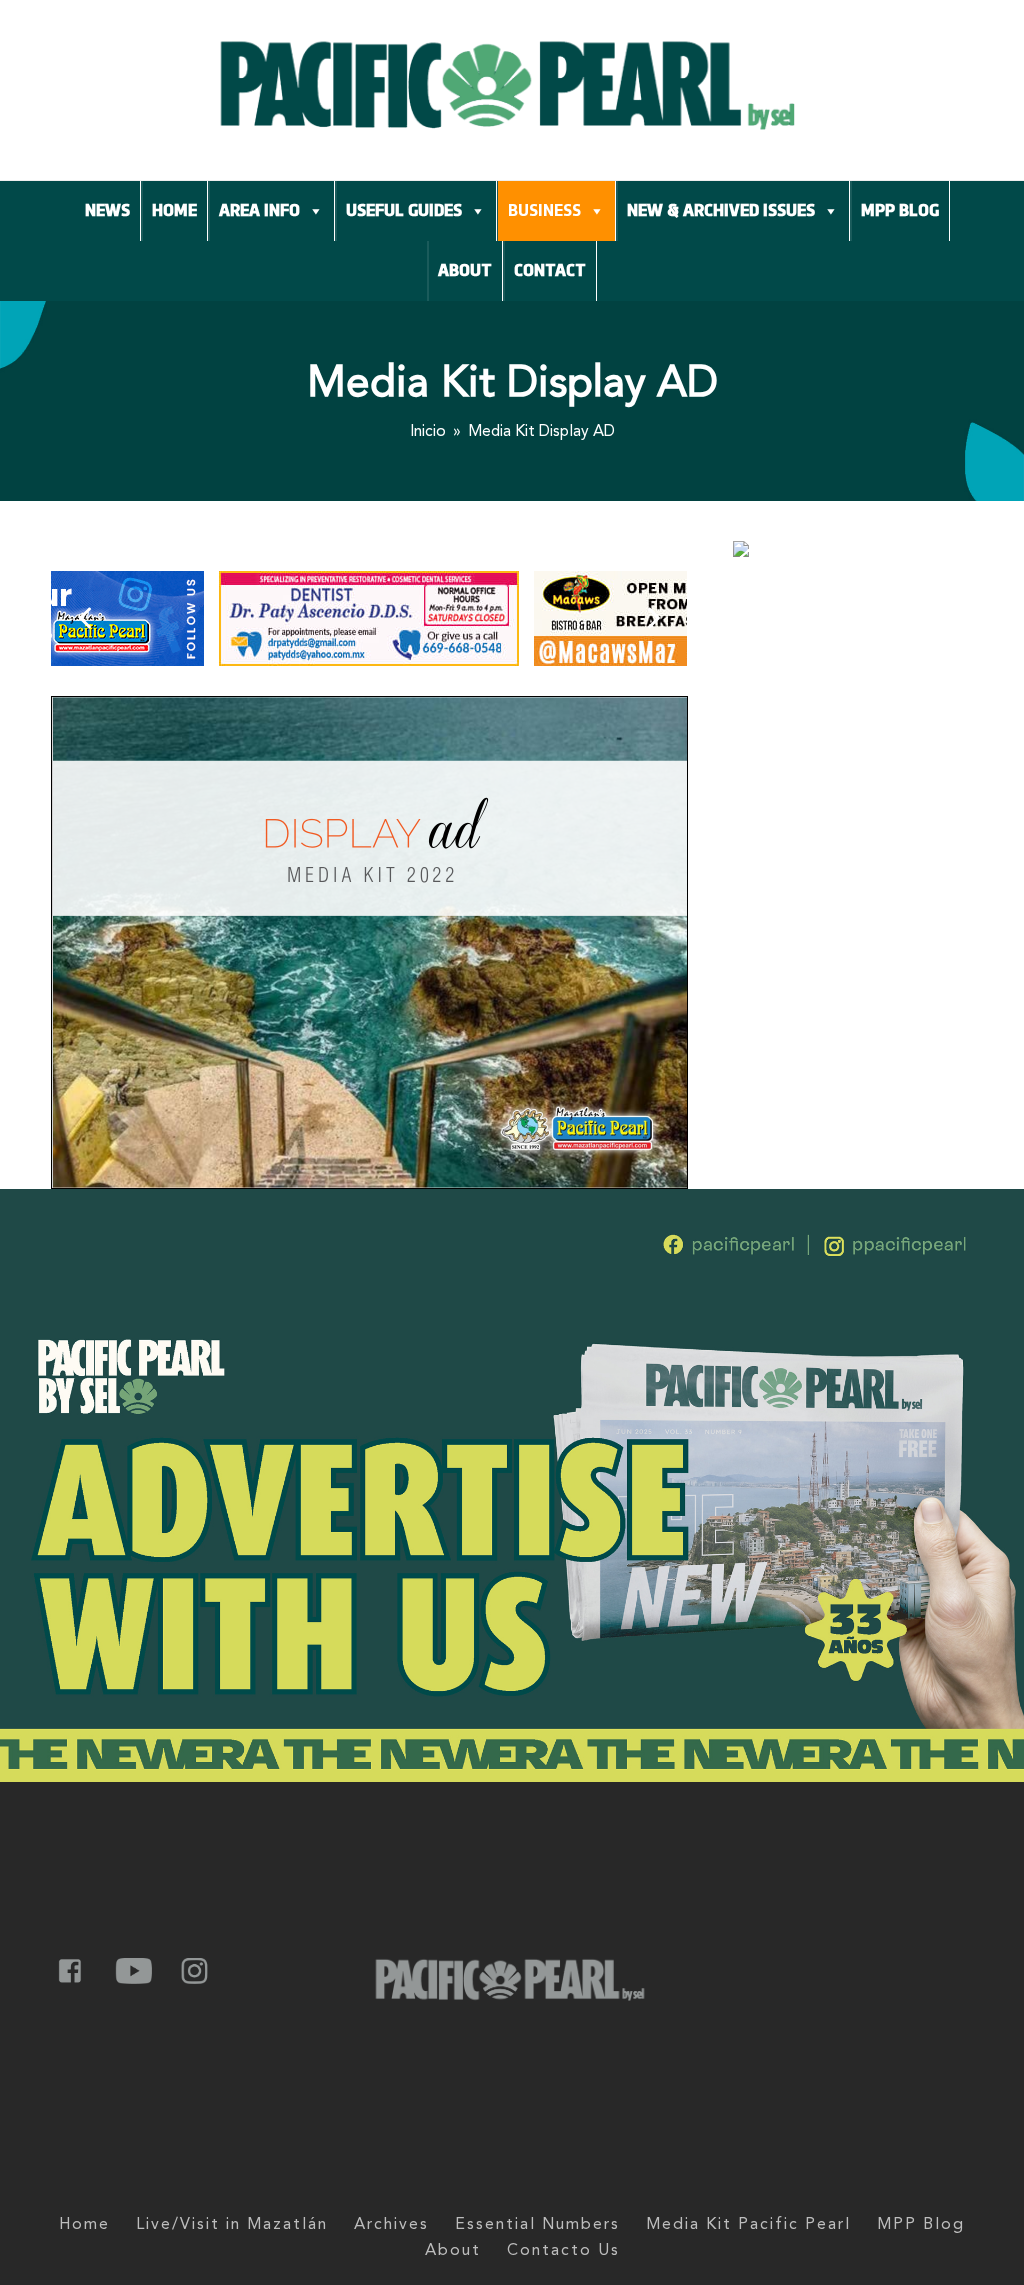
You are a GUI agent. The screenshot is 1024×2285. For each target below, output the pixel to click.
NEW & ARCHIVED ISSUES (721, 211)
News (107, 211)
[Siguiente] (652, 618)
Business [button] (544, 211)
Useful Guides (404, 211)
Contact (550, 271)
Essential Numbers (537, 2225)
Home (174, 211)
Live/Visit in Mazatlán (232, 2225)
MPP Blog (900, 211)
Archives (391, 2225)
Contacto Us (563, 2251)
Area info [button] (259, 211)
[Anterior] (86, 618)
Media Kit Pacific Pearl (748, 2225)
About (465, 271)
